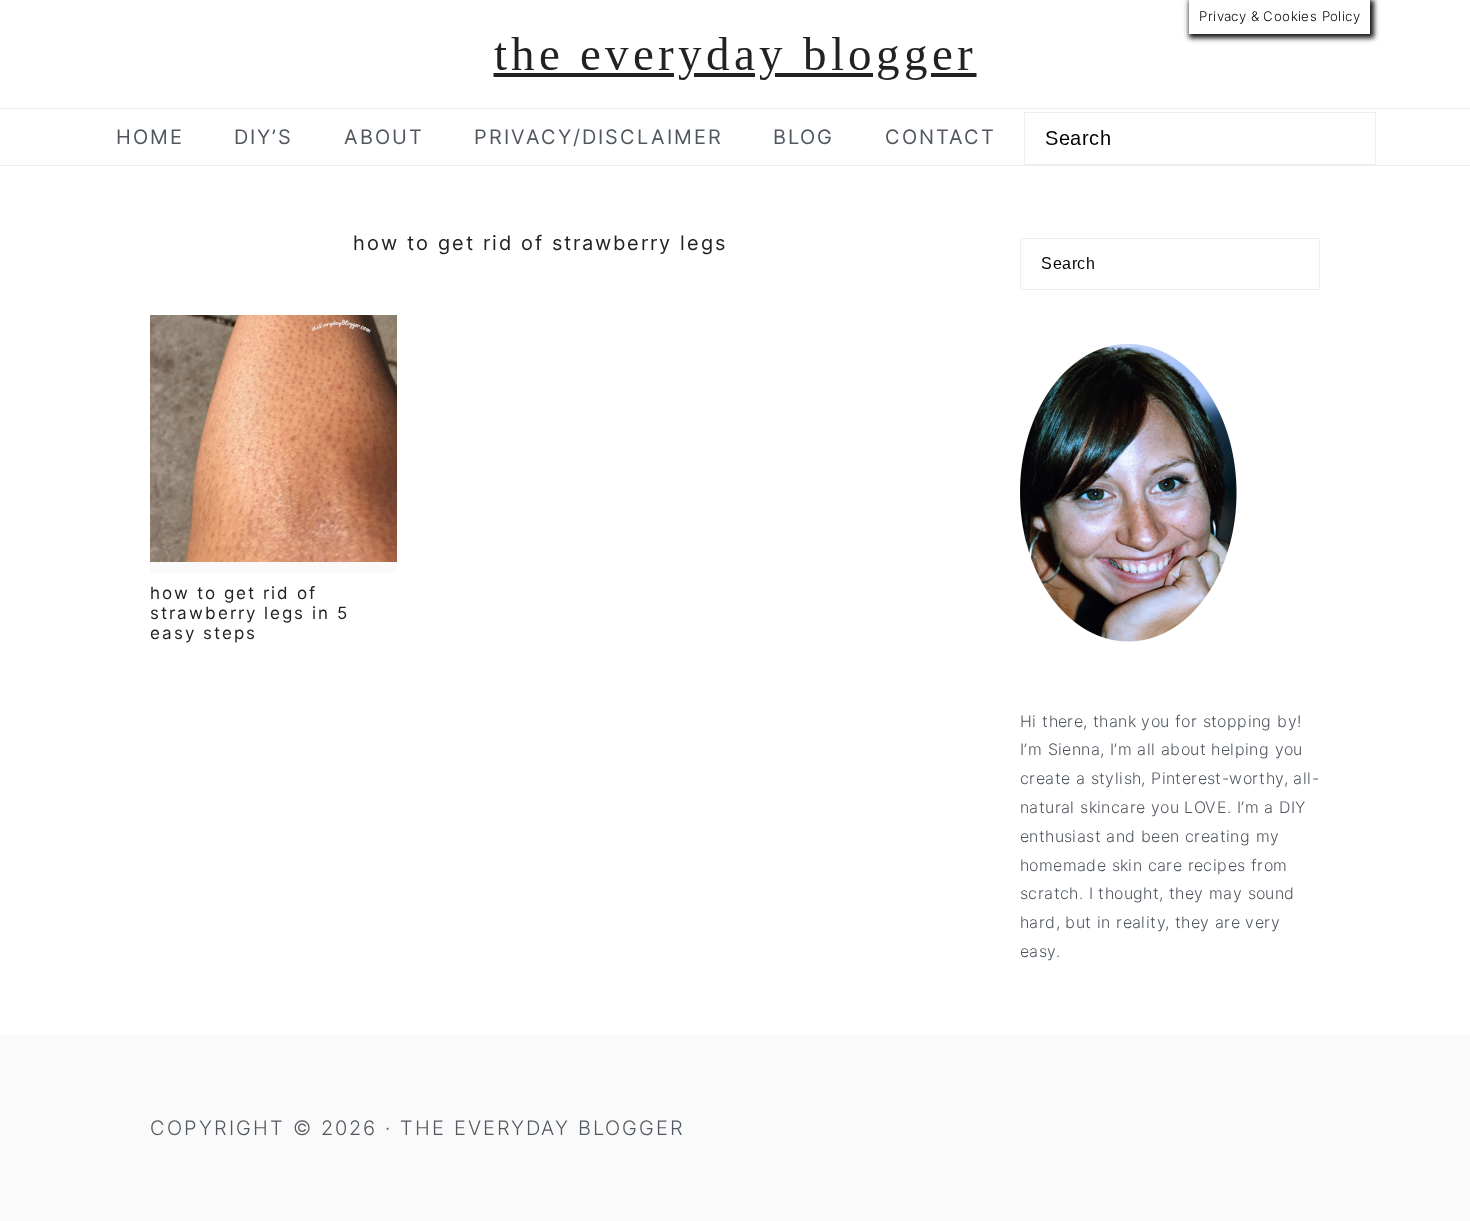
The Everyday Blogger (735, 54)
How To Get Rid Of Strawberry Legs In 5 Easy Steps (249, 613)
